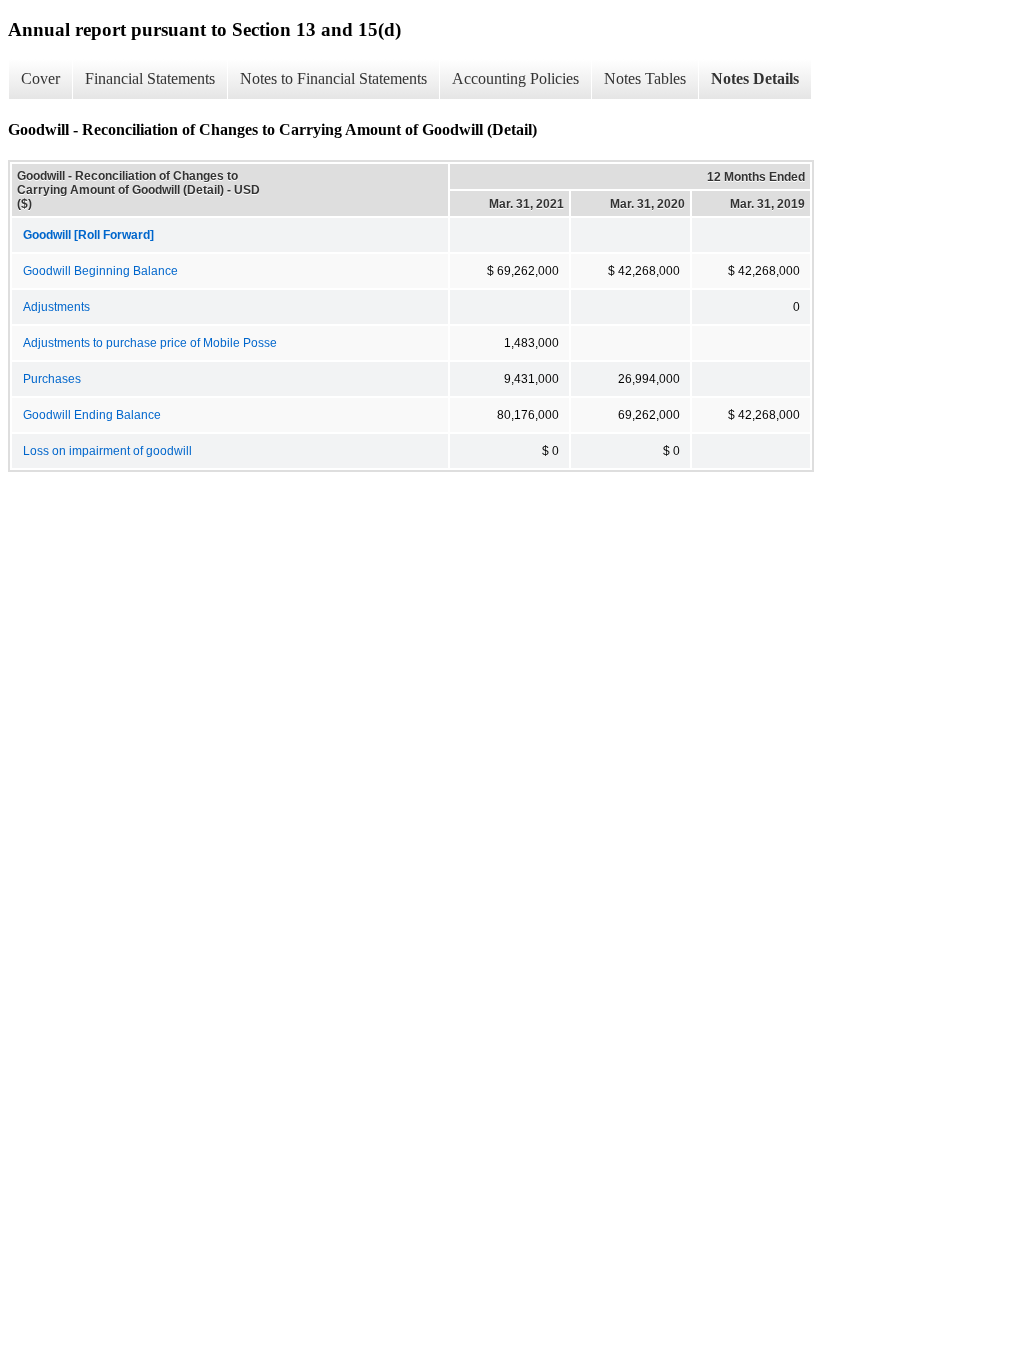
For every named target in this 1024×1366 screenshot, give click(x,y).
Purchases (52, 379)
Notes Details (755, 78)
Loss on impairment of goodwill (107, 451)
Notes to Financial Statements (333, 78)
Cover (40, 78)
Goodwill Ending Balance (92, 415)
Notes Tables (645, 78)
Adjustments (56, 307)
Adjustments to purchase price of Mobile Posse (150, 343)
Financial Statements (150, 78)
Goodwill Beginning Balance (100, 271)
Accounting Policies (515, 78)
